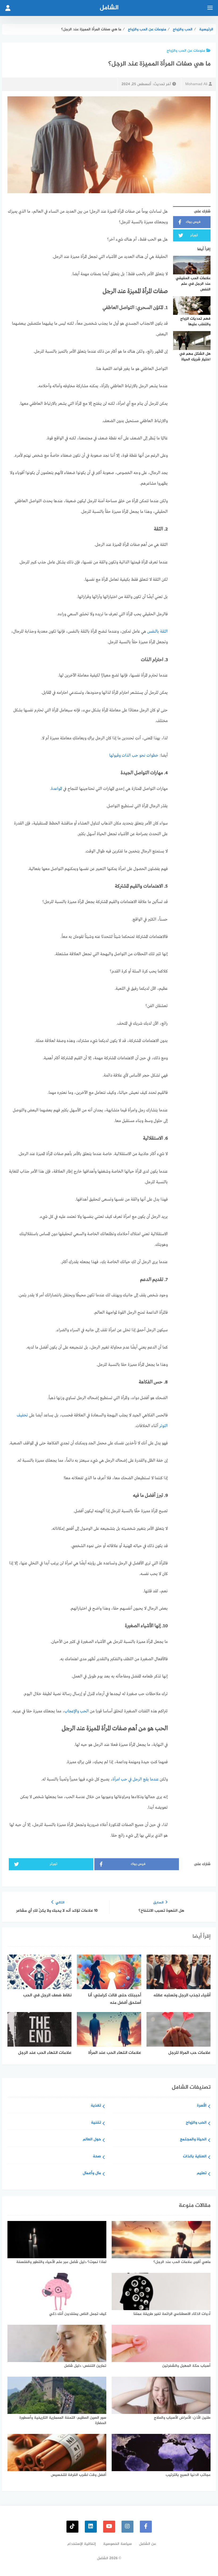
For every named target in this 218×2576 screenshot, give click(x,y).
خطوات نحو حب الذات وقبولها (134, 756)
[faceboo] (146, 2527)
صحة (97, 2157)
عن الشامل (148, 2544)
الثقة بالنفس (158, 632)
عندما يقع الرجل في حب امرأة (136, 1779)
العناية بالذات (195, 2157)
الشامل (109, 8)
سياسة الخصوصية (118, 2544)
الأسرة (202, 2106)
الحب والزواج (196, 2123)
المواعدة (57, 789)
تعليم (202, 2173)
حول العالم (92, 2140)
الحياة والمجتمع (193, 2140)
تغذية (96, 2106)
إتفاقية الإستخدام (82, 2544)
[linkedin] (91, 2527)
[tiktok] (72, 2527)
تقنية (96, 2123)
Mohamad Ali (196, 84)
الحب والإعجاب (77, 1711)
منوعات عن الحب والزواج (186, 51)
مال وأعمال (92, 2173)
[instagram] (127, 2527)
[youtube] (109, 2527)
